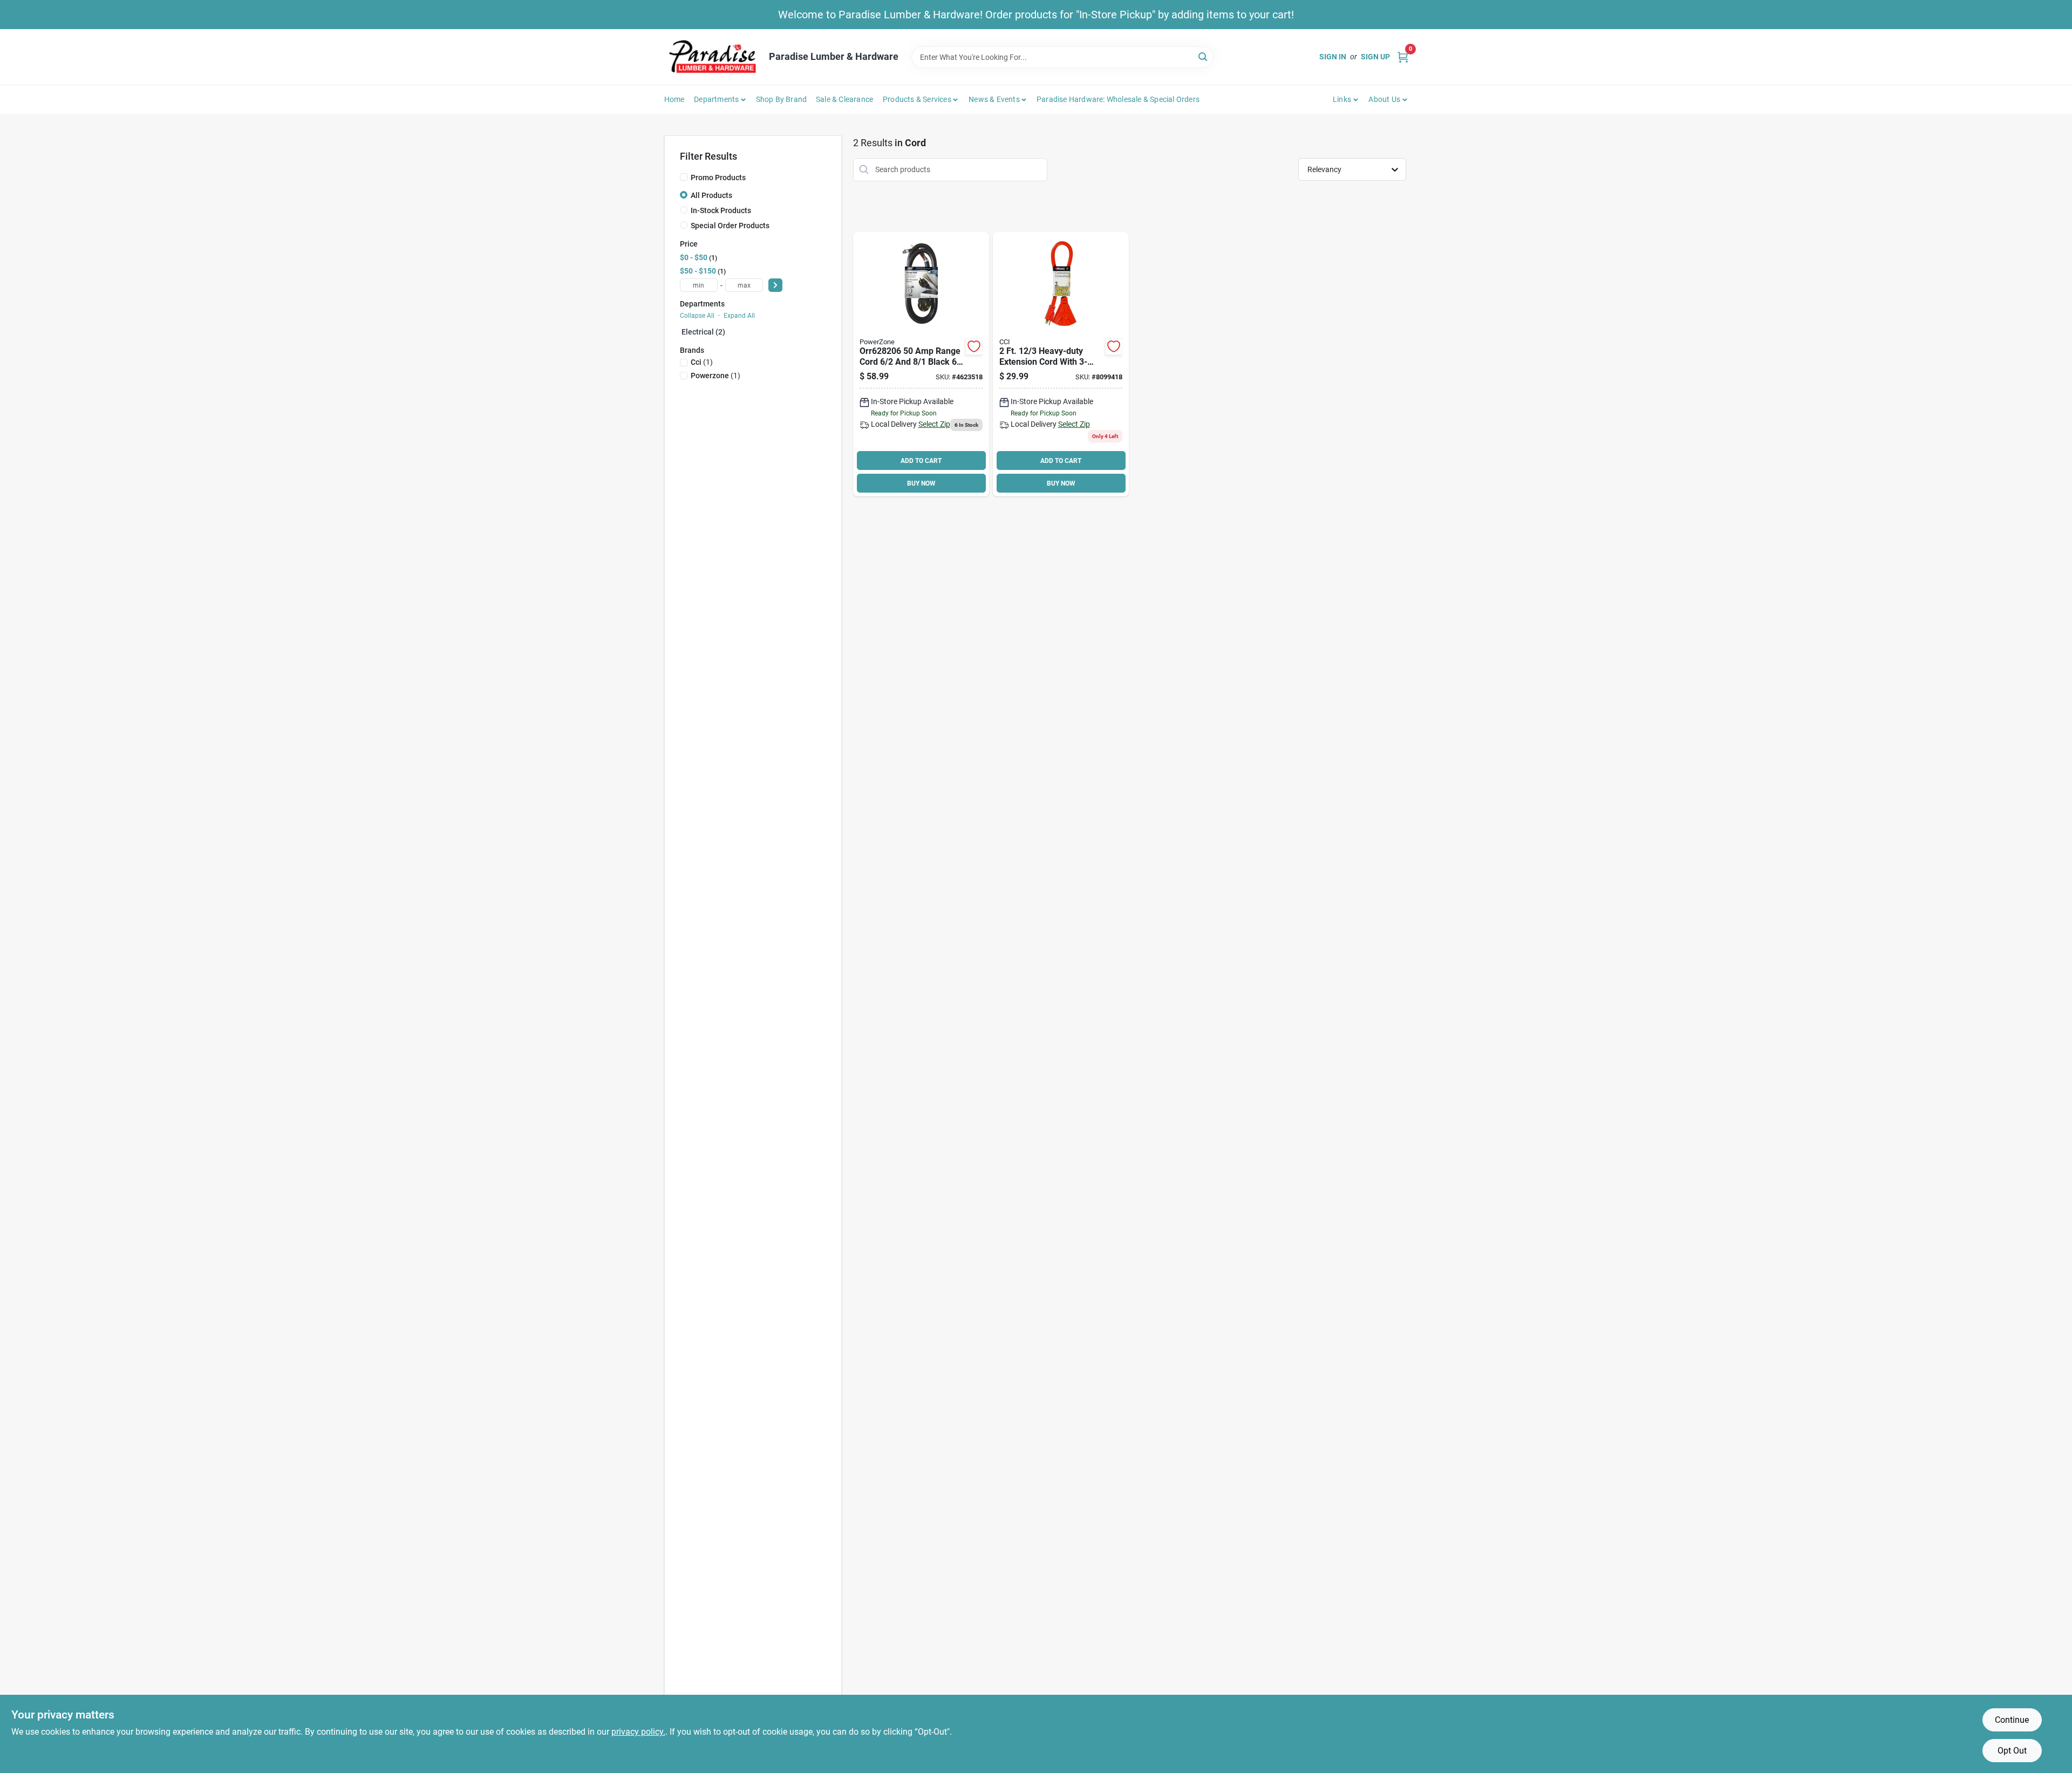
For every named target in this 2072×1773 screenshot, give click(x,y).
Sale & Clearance (844, 99)
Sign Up (1375, 57)
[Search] (1204, 56)
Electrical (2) (703, 332)
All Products (711, 195)
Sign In (1333, 57)
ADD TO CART (921, 461)
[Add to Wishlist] (974, 346)
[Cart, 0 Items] (1403, 57)
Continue (2012, 1720)
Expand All (739, 316)
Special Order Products (730, 226)
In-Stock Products (721, 210)
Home (674, 99)
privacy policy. (638, 1732)
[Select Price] (775, 285)
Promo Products (718, 178)
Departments (716, 99)
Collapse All (697, 316)
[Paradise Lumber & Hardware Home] (713, 57)
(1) (702, 362)
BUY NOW (921, 483)
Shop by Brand (782, 99)
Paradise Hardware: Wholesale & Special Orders (1118, 99)
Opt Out (2012, 1751)
